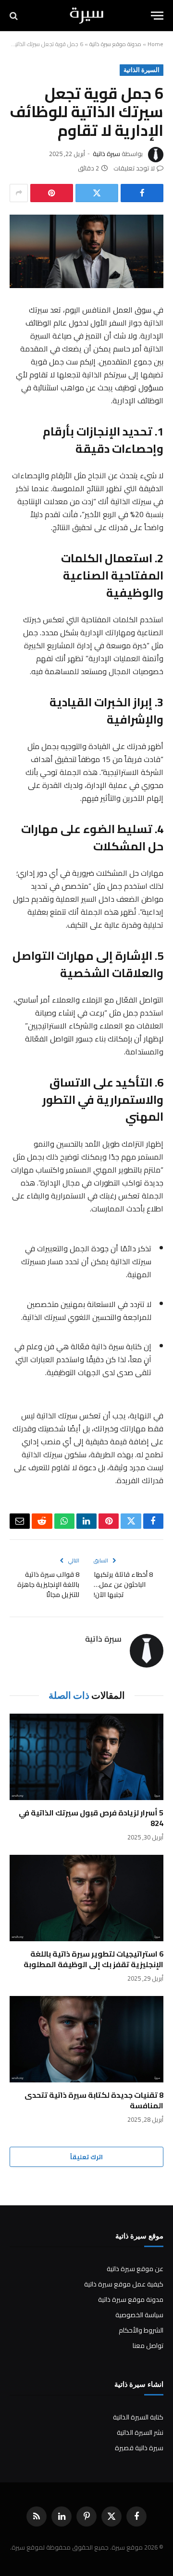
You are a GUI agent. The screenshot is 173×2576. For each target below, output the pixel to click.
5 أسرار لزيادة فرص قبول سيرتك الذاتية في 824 (91, 1818)
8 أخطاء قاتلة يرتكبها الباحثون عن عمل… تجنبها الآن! (123, 1584)
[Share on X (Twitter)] (97, 193)
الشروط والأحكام (141, 2330)
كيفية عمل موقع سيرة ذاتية (124, 2284)
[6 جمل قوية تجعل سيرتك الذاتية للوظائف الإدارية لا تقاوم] (86, 251)
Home (155, 44)
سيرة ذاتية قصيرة (139, 2448)
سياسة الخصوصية (139, 2315)
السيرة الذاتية (142, 70)
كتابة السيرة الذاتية (138, 2417)
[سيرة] (87, 16)
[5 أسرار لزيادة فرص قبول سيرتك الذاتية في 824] (86, 1757)
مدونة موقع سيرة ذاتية (115, 44)
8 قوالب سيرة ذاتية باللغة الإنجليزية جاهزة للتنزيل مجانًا (48, 1584)
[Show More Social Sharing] (19, 193)
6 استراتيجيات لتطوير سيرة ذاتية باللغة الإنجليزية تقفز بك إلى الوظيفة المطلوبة (93, 1959)
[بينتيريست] (52, 193)
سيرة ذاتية (106, 154)
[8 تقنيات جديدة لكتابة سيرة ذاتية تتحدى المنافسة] (86, 2039)
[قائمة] (157, 16)
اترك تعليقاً (86, 2157)
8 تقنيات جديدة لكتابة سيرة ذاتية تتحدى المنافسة (94, 2100)
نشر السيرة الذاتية (140, 2432)
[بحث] (15, 16)
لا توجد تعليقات (134, 168)
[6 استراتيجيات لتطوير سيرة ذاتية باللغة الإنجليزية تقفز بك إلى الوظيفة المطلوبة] (86, 1898)
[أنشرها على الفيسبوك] (142, 193)
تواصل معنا (148, 2346)
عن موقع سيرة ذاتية (135, 2269)
